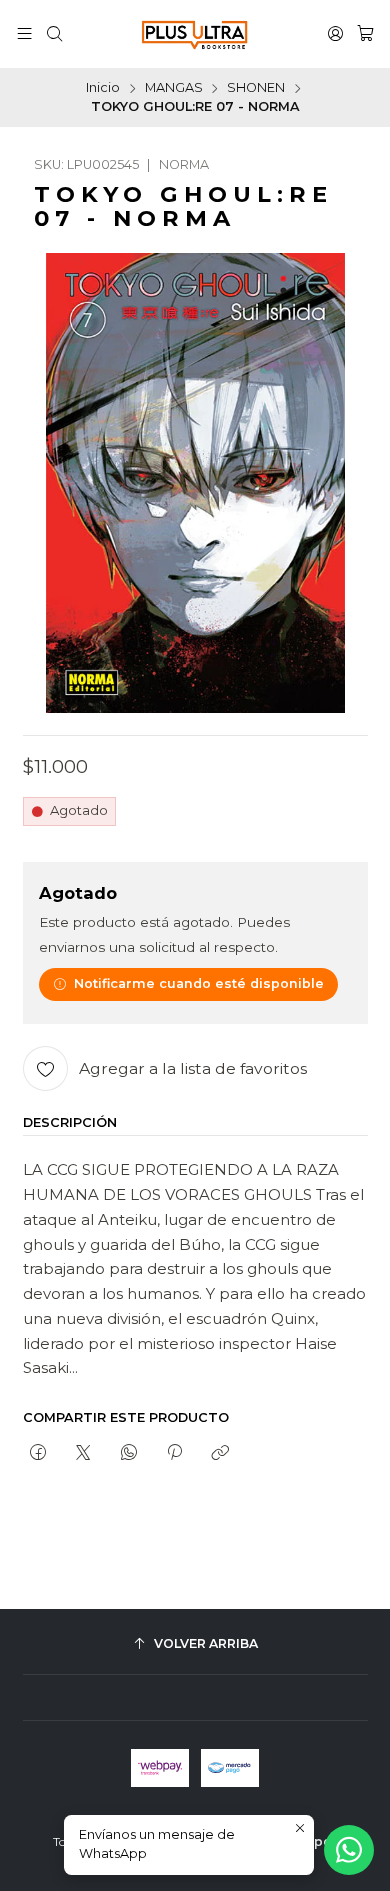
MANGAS (174, 88)
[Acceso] (335, 34)
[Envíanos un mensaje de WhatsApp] (349, 1850)
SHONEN (256, 88)
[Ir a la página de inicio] (195, 34)
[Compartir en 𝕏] (83, 1453)
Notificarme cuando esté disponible (199, 983)
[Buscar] (54, 34)
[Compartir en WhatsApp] (128, 1453)
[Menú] (24, 34)
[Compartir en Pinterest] (174, 1453)
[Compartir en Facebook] (38, 1453)
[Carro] (365, 34)
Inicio (103, 88)
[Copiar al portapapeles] (220, 1453)
